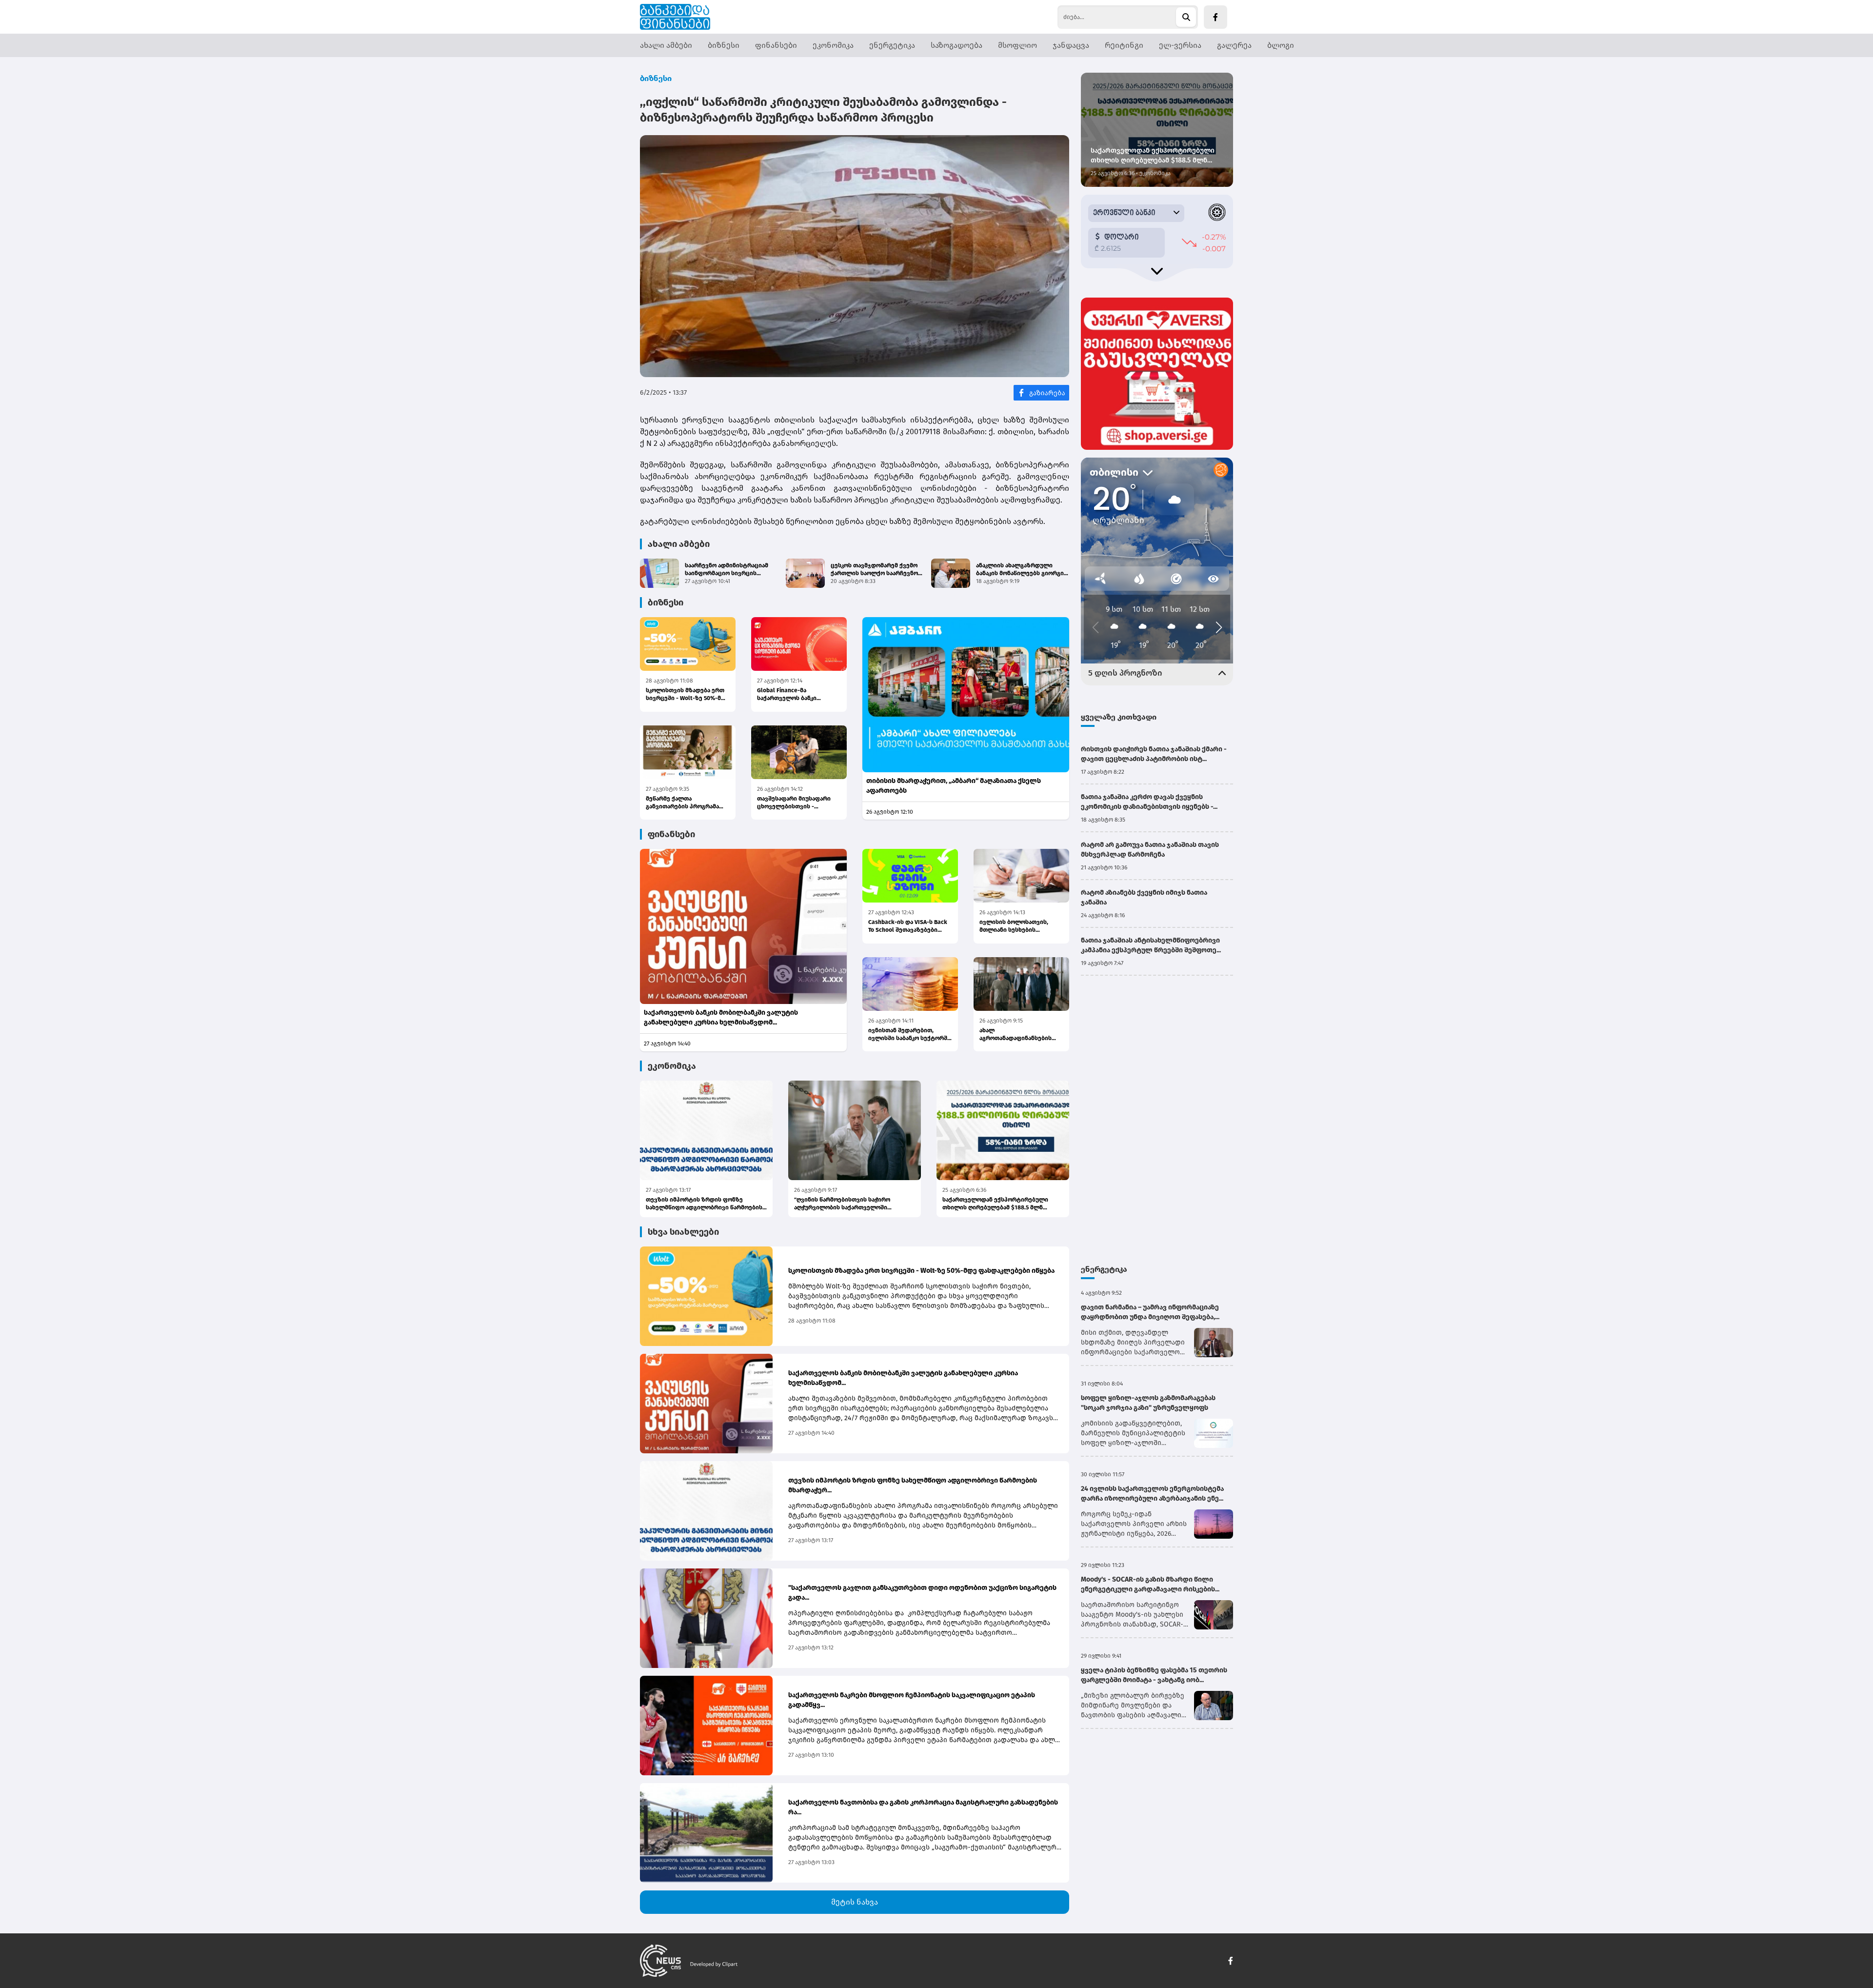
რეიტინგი (1124, 45)
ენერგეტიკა (892, 45)
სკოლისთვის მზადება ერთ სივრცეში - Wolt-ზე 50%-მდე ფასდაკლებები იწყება (687, 694)
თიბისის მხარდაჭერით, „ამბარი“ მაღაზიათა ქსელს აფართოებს (954, 786)
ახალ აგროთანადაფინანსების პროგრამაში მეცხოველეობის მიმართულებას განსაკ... (1016, 1034)
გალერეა (1234, 45)
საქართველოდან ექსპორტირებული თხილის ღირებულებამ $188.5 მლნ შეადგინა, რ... (995, 1204)
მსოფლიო (1017, 45)
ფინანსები (776, 45)
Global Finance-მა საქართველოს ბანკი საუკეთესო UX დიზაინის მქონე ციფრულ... (793, 694)
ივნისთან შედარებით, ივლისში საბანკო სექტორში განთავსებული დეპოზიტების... (909, 1034)
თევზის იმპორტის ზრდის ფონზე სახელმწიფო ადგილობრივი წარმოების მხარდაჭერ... (704, 1204)
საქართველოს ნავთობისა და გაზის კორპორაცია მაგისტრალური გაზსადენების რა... (923, 1807)
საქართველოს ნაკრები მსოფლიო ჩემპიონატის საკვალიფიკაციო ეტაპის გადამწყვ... (912, 1700)
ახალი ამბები (666, 45)
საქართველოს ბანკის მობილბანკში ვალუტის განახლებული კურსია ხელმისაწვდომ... (721, 1017)
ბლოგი (1281, 45)
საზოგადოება (956, 45)
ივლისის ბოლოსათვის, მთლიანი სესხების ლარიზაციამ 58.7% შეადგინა (1021, 926)
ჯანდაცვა (1071, 45)
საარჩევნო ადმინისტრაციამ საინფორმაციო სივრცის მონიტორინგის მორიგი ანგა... (728, 570)
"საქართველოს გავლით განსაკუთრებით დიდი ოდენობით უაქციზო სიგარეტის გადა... (922, 1593)
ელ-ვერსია (1180, 45)
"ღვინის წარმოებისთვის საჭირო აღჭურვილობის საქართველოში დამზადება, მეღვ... (842, 1204)
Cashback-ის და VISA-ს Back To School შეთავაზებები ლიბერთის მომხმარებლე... (908, 926)
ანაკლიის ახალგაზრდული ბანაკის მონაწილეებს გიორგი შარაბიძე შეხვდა (1020, 570)
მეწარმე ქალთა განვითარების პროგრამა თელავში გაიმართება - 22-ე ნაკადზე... (686, 803)
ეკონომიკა (833, 45)
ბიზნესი (724, 45)
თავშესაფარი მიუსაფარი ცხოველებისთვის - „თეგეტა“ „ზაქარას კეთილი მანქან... (797, 803)
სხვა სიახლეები (683, 1232)
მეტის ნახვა (855, 1902)
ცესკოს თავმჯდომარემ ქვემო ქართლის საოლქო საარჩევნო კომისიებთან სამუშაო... (874, 570)
